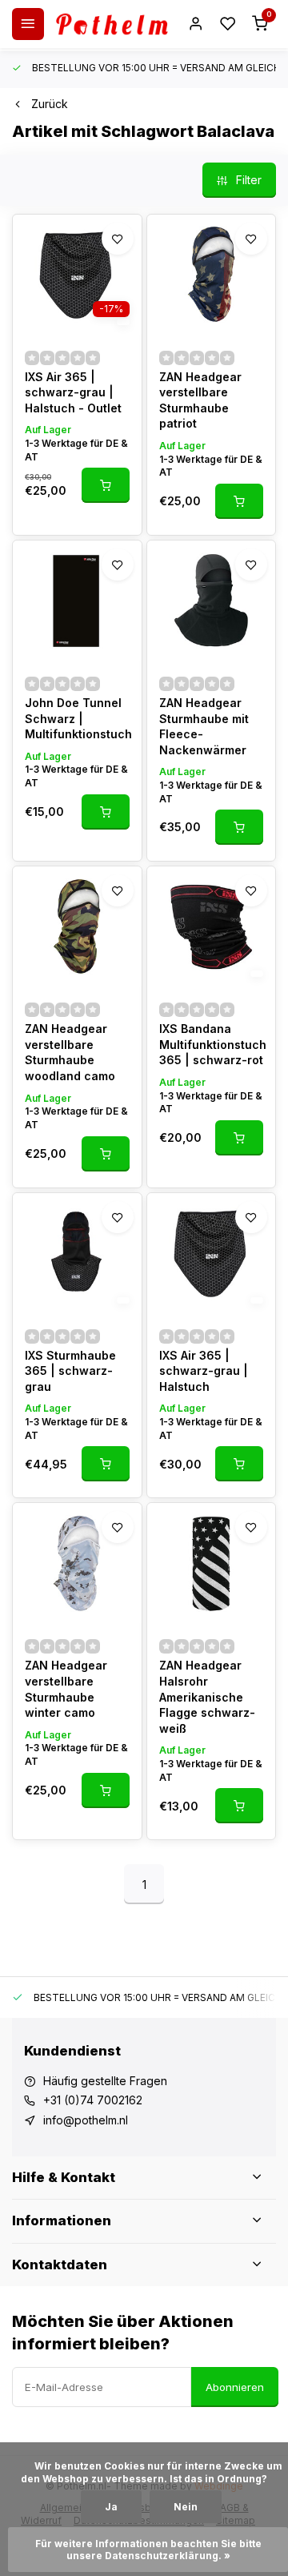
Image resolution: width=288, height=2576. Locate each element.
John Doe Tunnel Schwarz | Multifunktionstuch (77, 718)
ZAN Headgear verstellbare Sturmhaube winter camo (66, 1689)
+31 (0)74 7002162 (93, 2100)
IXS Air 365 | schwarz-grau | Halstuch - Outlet (73, 392)
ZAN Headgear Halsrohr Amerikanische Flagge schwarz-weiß (207, 1696)
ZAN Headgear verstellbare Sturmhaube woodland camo (70, 1052)
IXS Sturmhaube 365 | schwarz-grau (70, 1371)
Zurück (50, 104)
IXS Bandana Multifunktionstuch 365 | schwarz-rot (212, 1044)
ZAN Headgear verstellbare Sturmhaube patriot (200, 400)
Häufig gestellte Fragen (105, 2081)
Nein (186, 2507)
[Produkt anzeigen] (106, 485)
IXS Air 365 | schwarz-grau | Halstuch (204, 1371)
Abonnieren (235, 2387)
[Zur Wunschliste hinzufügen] (118, 239)
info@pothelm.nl (86, 2120)
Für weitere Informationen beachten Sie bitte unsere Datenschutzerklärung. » (150, 2550)
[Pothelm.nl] (112, 24)
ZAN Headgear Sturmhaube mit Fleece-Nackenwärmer (204, 726)
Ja (111, 2507)
